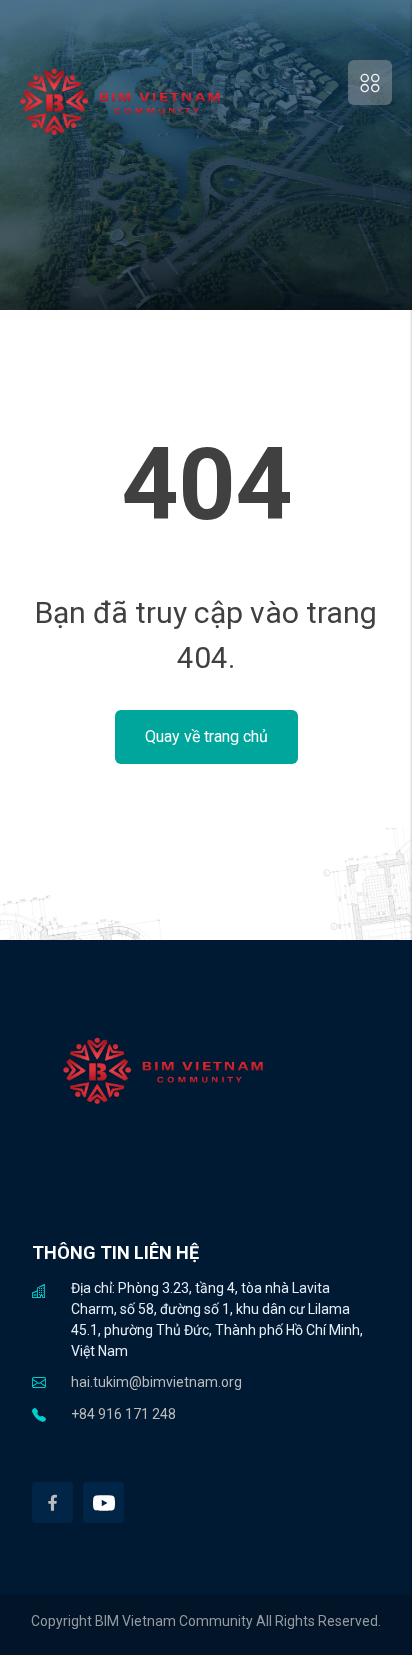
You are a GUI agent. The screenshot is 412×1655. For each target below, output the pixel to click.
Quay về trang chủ (206, 736)
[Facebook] (52, 1502)
